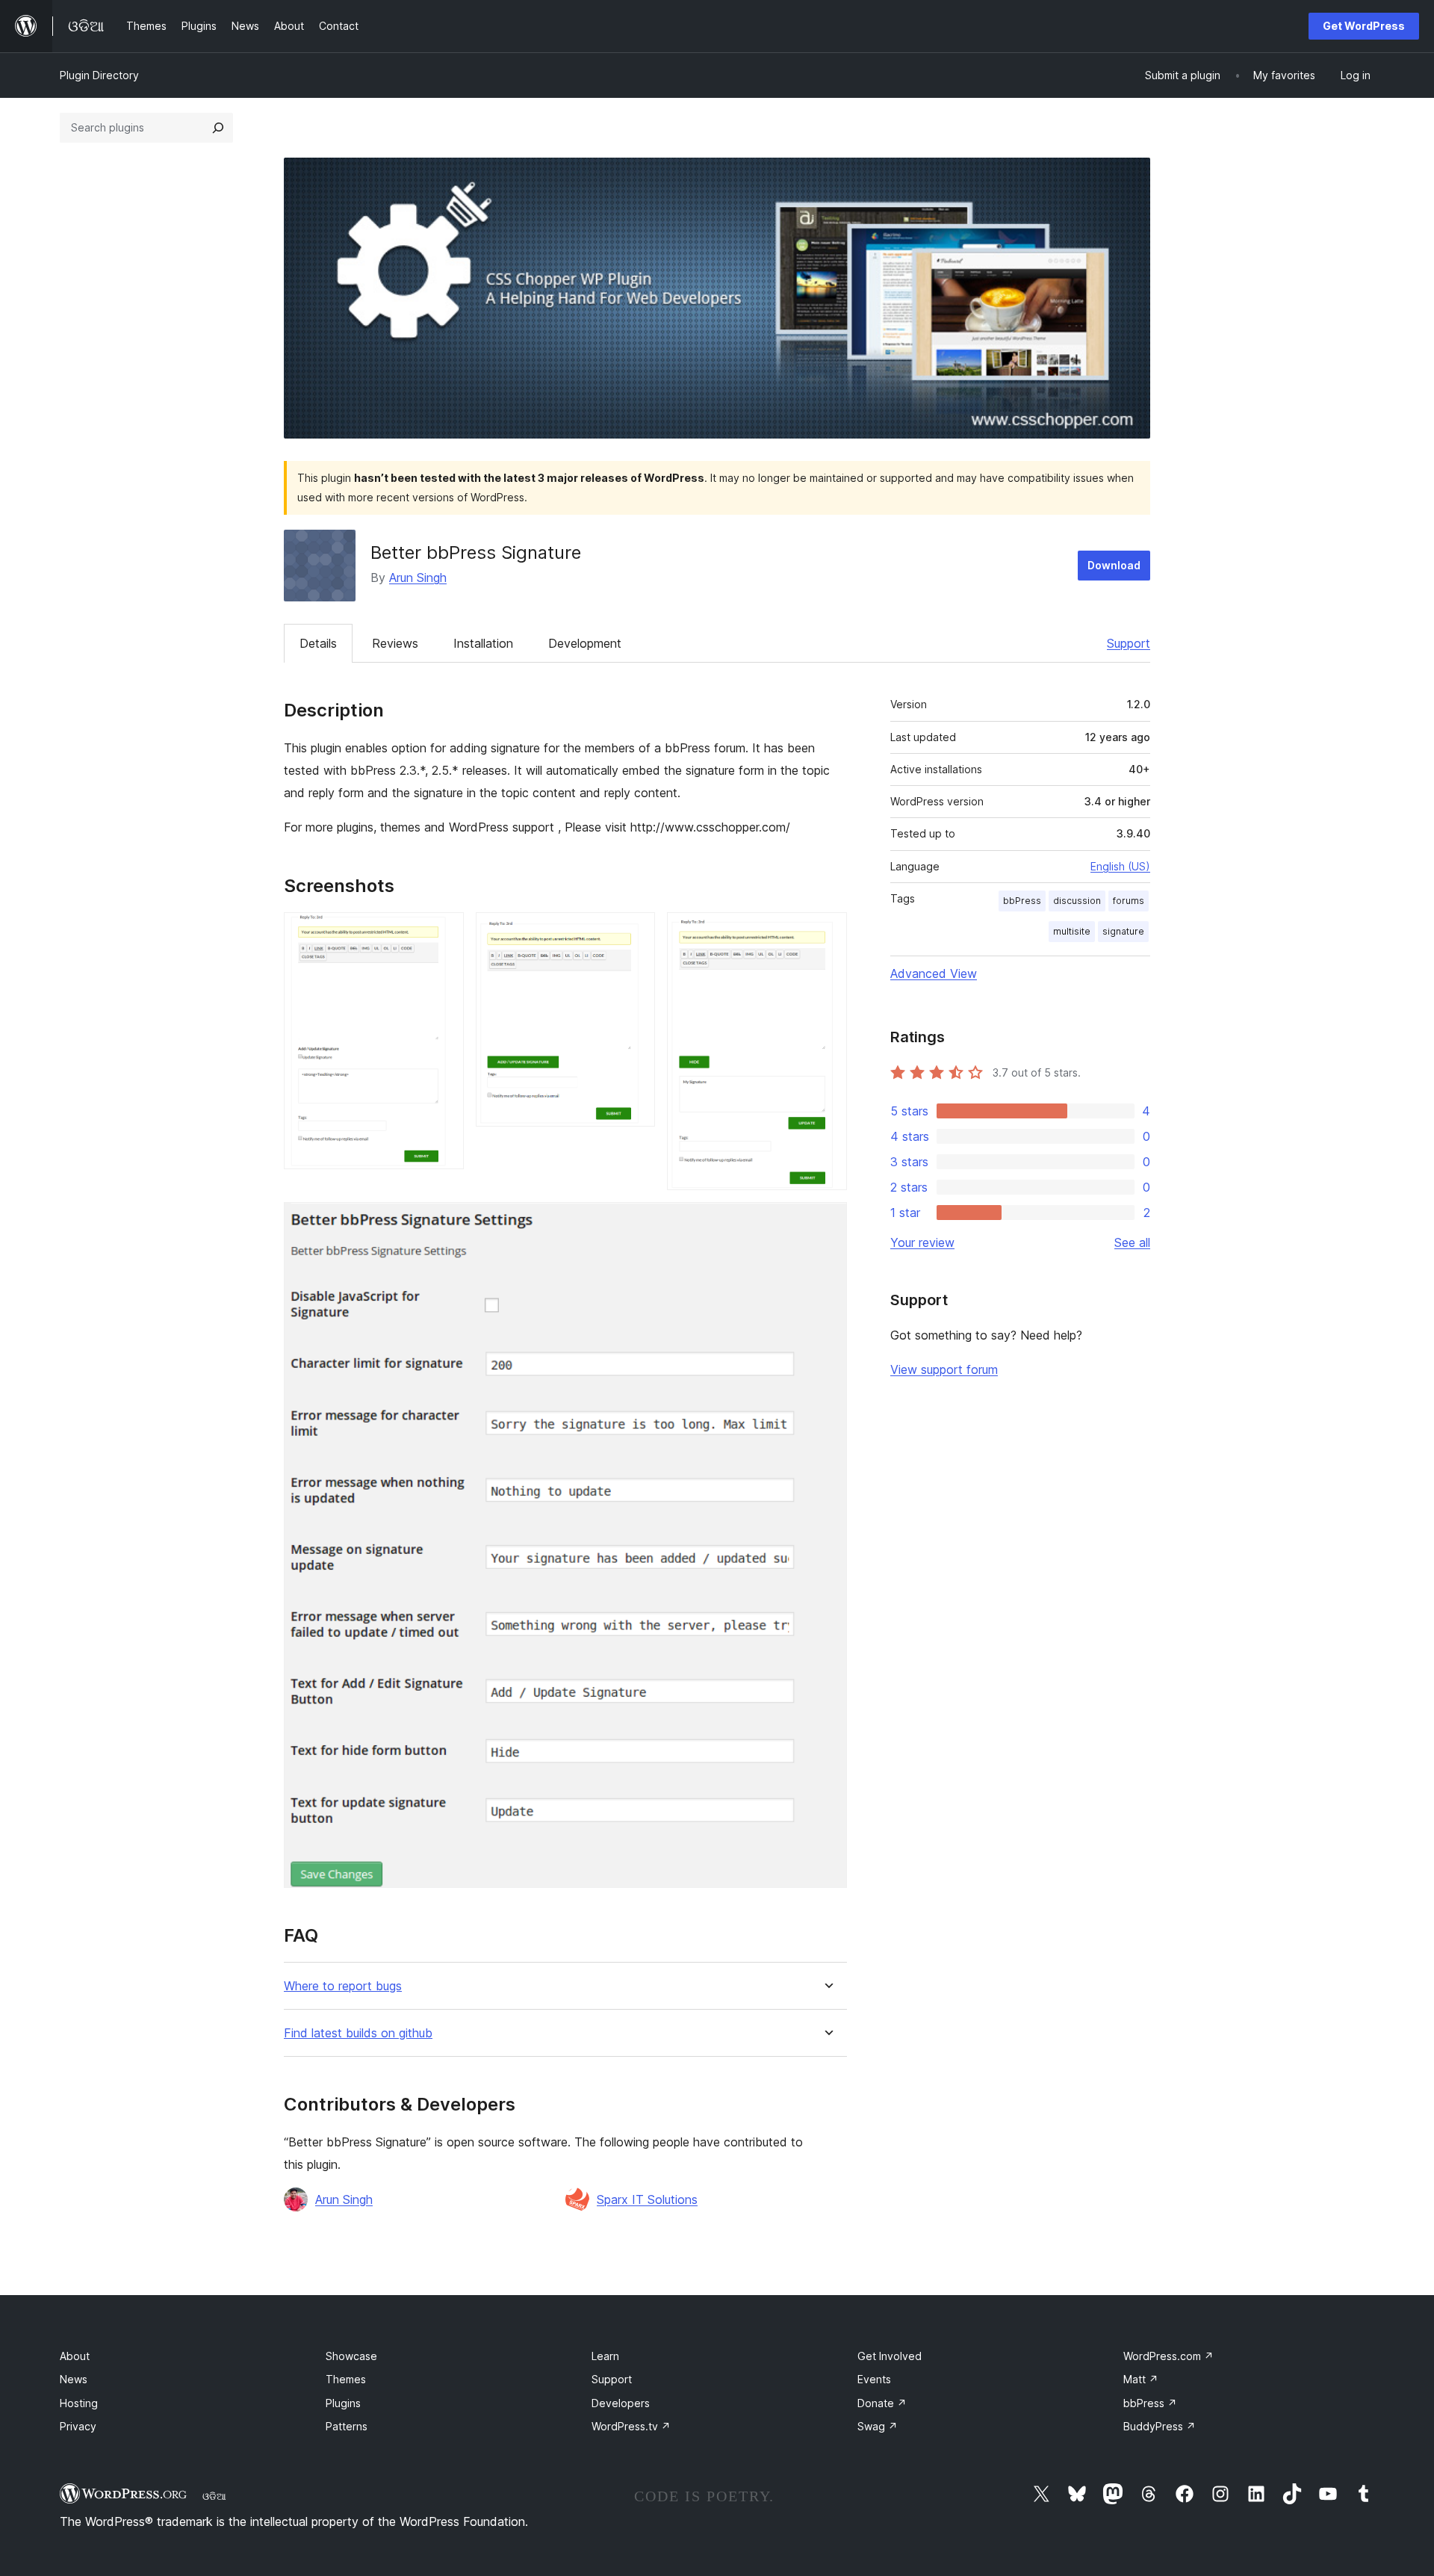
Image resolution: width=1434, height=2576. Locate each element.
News (74, 2379)
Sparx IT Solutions (647, 2199)
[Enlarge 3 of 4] (827, 932)
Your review (922, 1242)
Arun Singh (418, 578)
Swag (878, 2426)
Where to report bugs (343, 1986)
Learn (605, 2356)
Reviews (395, 643)
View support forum (944, 1369)
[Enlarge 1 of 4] (444, 932)
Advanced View (934, 973)
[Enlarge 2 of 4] (635, 932)
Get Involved (890, 2356)
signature (1123, 931)
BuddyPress (1160, 2426)
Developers (621, 2403)
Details (318, 643)
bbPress (1022, 901)
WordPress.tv (631, 2426)
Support (1129, 643)
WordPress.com (1168, 2356)
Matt (1141, 2379)
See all (1132, 1242)
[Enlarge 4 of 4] (827, 1222)
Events (874, 2379)
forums (1129, 901)
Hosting (79, 2403)
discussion (1077, 901)
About (75, 2356)
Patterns (347, 2426)
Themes (346, 2379)
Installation (483, 643)
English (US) (1120, 866)
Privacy (78, 2426)
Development (585, 643)
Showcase (351, 2356)
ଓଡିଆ (214, 2496)
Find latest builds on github (358, 2033)
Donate (882, 2403)
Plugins (343, 2403)
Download (1114, 565)
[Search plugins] (218, 128)
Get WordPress (1364, 26)
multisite (1072, 931)
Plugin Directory (99, 75)
